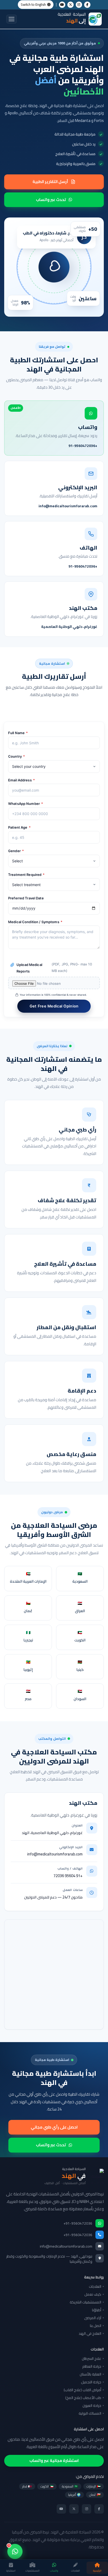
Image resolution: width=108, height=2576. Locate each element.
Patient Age (19, 827)
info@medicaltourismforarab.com (55, 1854)
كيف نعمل (93, 2294)
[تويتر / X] (74, 2509)
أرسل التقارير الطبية (50, 182)
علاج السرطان (91, 2359)
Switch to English (33, 4)
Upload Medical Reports (54, 968)
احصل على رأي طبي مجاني (54, 2127)
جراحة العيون (92, 2406)
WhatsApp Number (26, 804)
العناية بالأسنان (90, 2374)
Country (17, 756)
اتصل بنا (96, 2326)
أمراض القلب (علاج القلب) (82, 2390)
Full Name (18, 733)
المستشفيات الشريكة (85, 2302)
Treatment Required (26, 875)
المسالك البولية (90, 2413)
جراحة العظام (92, 2366)
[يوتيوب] (61, 2509)
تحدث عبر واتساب (51, 200)
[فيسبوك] (99, 2509)
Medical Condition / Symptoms (35, 922)
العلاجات (95, 2286)
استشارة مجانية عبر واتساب (54, 2460)
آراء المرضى (93, 2318)
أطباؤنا (97, 2310)
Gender (16, 851)
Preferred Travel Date (26, 898)
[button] (12, 19)
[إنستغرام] (87, 2509)
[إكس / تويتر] (71, 5)
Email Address (21, 780)
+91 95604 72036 (68, 1876)
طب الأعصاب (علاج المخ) (83, 2398)
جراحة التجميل (91, 2382)
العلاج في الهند (90, 2333)
